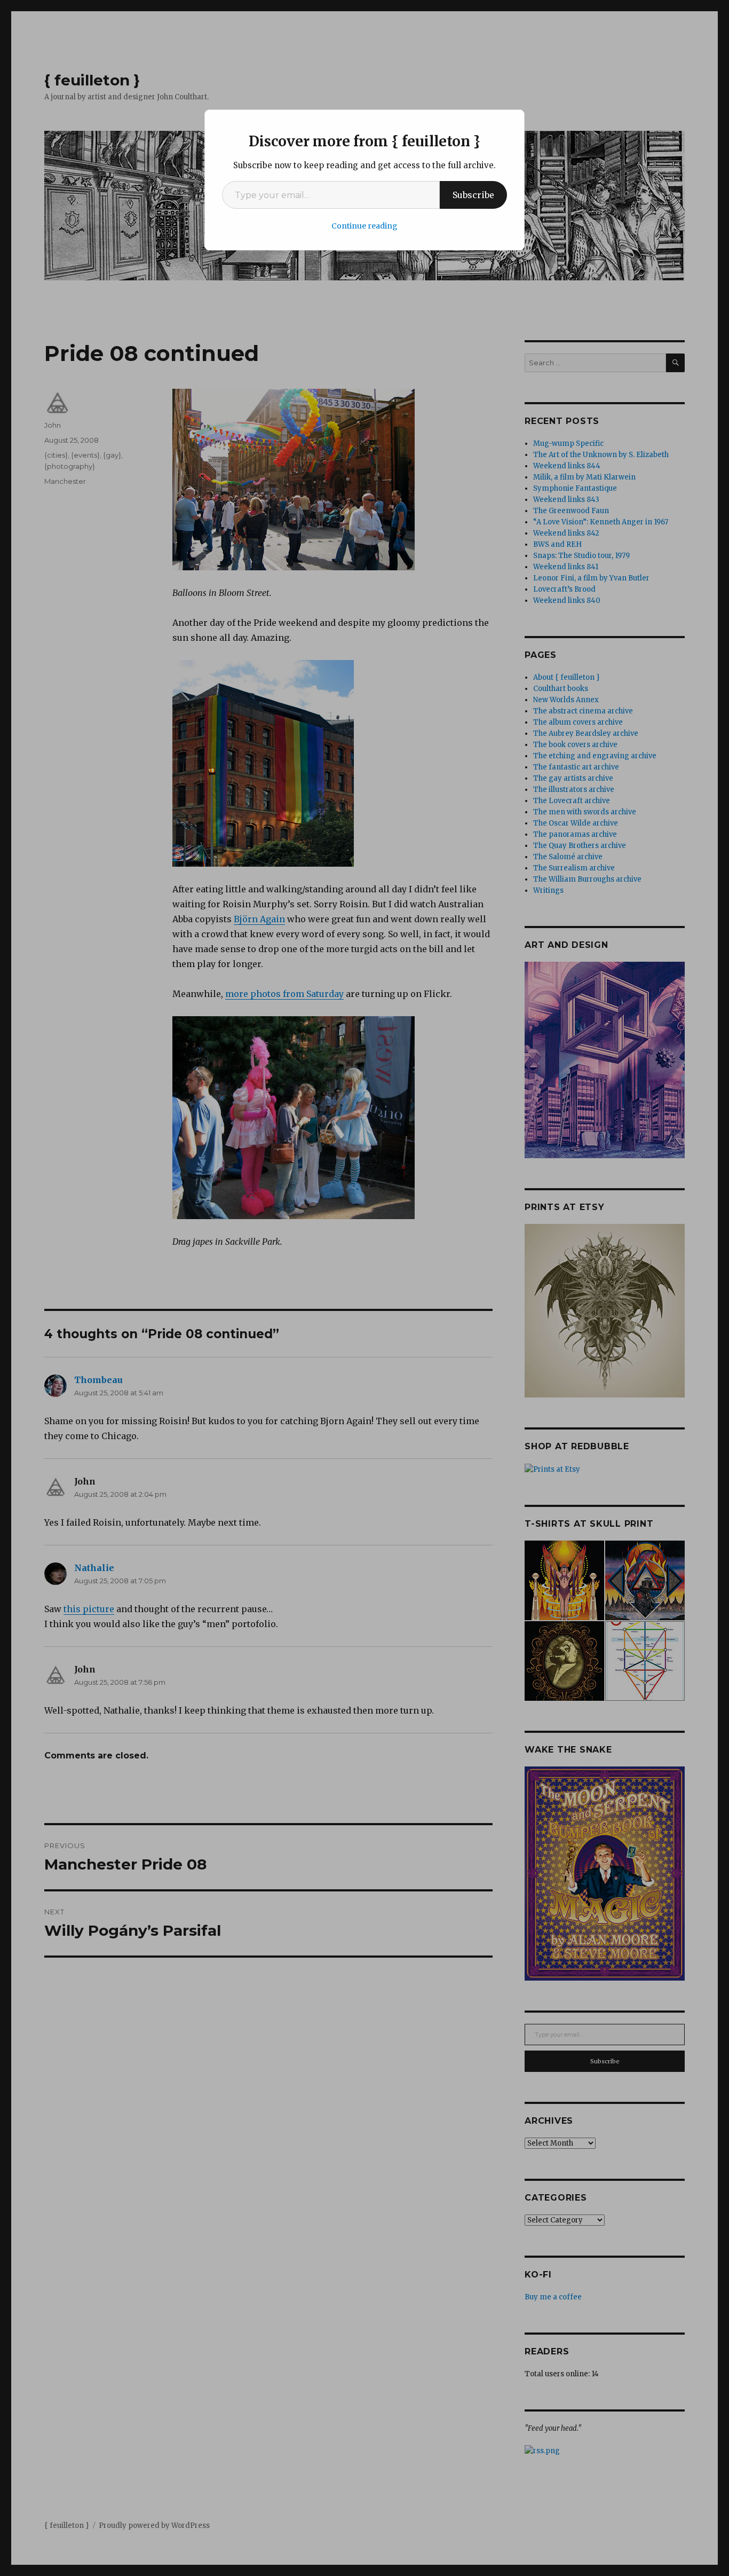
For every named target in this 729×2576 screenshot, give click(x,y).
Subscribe (473, 195)
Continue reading (364, 226)
